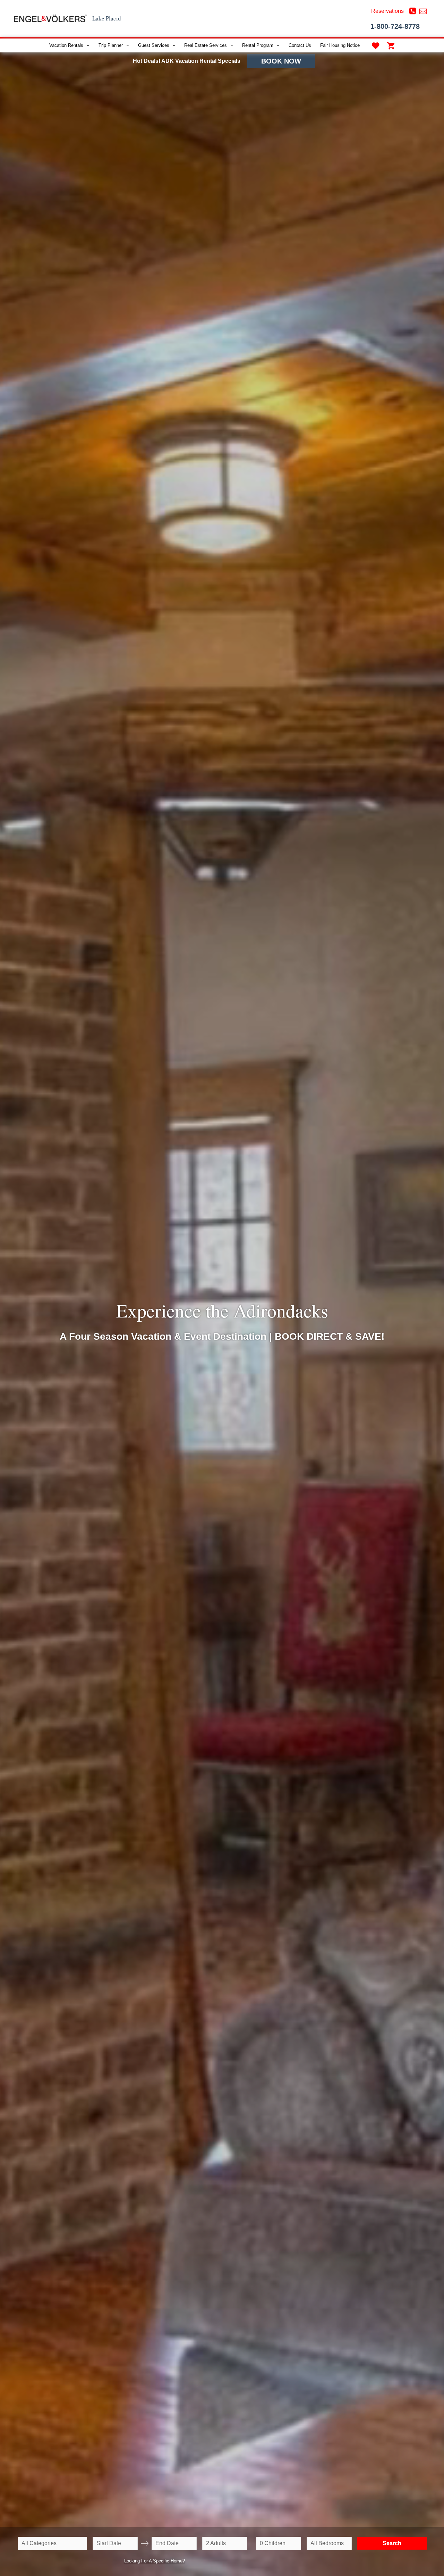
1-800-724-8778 (395, 26)
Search (392, 2543)
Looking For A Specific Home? (155, 2561)
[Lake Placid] (50, 18)
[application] (86, 45)
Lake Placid (107, 18)
